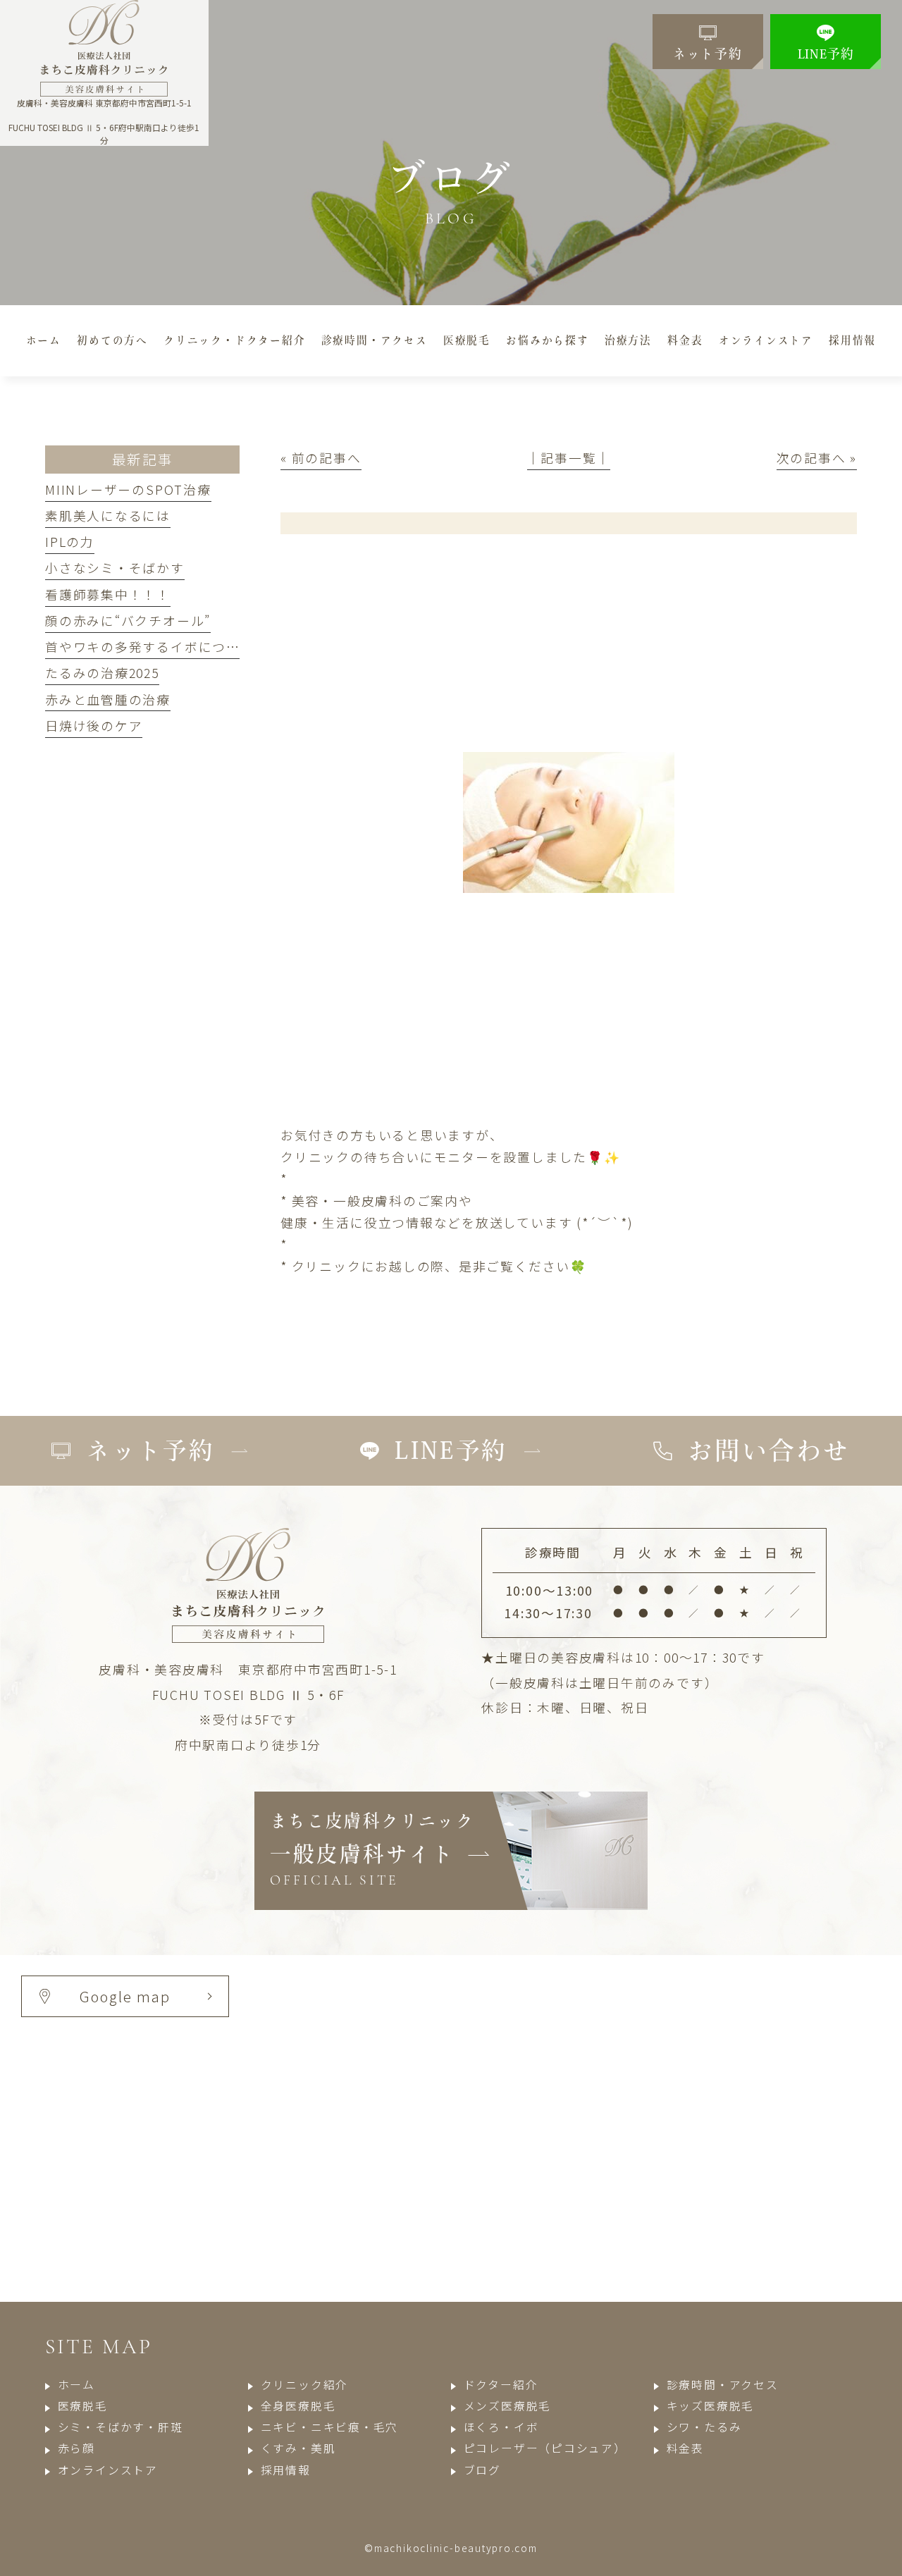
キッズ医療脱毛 (710, 2406)
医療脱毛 (83, 2406)
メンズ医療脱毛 (507, 2406)
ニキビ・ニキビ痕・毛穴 (329, 2427)
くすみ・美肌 (298, 2448)
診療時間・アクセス (723, 2385)
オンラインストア (108, 2470)
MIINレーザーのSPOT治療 (128, 489)
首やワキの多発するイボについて (149, 646)
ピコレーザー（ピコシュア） (545, 2448)
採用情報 (286, 2470)
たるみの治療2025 (102, 672)
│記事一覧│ (569, 457)
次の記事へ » (817, 457)
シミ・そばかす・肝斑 (120, 2427)
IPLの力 (70, 541)
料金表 (685, 2448)
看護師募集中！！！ (108, 594)
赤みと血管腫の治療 (108, 699)
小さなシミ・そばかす (115, 567)
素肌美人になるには (108, 515)
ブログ (482, 2470)
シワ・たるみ (704, 2427)
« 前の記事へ (321, 457)
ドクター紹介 (501, 2385)
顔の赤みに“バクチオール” (128, 620)
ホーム (76, 2385)
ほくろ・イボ (501, 2427)
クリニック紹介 (304, 2385)
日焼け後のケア (94, 725)
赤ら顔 (76, 2448)
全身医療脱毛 (298, 2406)
